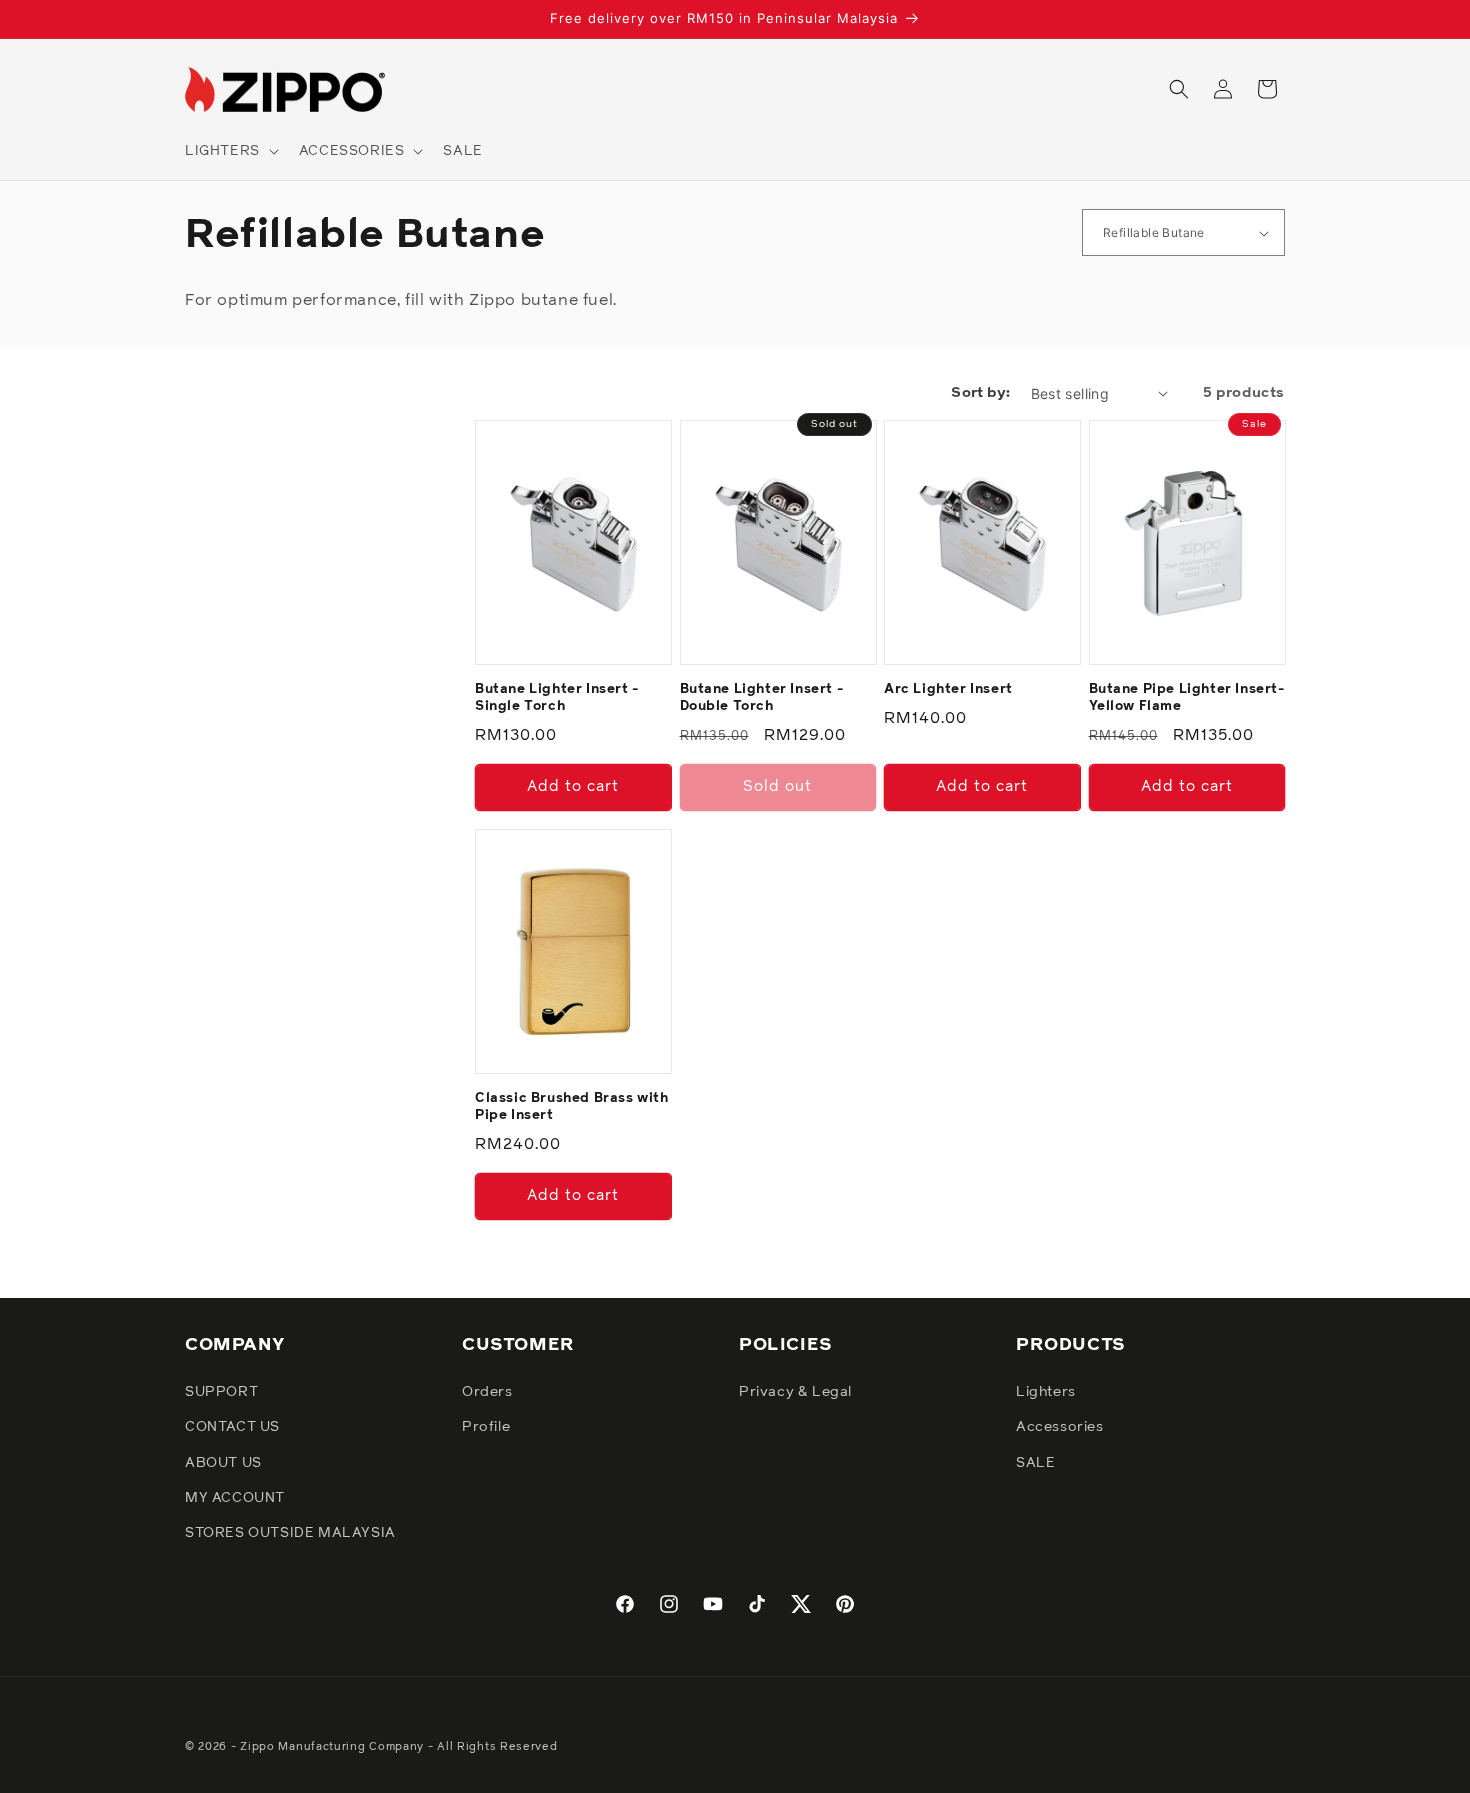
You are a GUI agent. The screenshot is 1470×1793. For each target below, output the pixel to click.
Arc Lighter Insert (948, 689)
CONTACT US (232, 1428)
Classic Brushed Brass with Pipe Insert (572, 1107)
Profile (486, 1428)
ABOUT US (223, 1463)
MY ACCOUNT (235, 1498)
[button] (230, 151)
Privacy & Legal (795, 1393)
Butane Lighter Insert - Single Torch (557, 698)
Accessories (1060, 1428)
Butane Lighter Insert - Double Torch (762, 698)
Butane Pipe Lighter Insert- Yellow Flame (1187, 698)
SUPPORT (221, 1393)
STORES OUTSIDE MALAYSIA (290, 1533)
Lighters (1046, 1393)
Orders (487, 1393)
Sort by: (980, 393)
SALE (1035, 1463)
